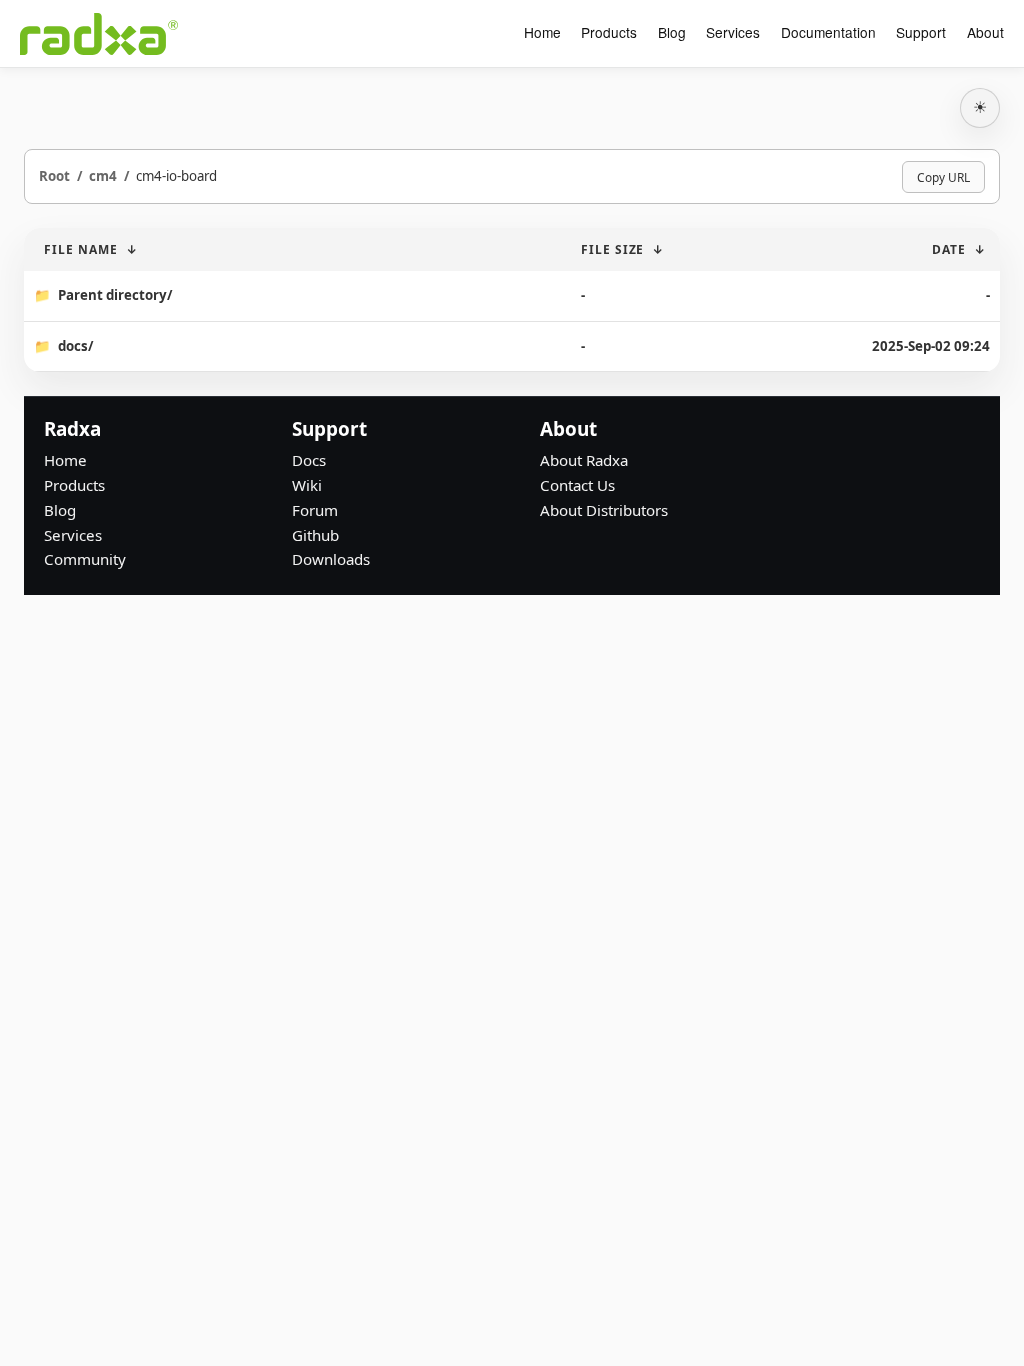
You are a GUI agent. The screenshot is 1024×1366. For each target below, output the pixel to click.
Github (315, 535)
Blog (672, 33)
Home (542, 33)
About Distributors (604, 510)
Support (921, 33)
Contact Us (577, 485)
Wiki (307, 485)
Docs (309, 460)
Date (949, 249)
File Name (81, 249)
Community (85, 559)
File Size (613, 249)
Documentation (828, 33)
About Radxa (584, 460)
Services (733, 33)
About (985, 33)
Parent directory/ (115, 295)
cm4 (103, 176)
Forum (315, 510)
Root (54, 176)
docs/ (75, 346)
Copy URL (943, 177)
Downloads (331, 559)
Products (609, 33)
